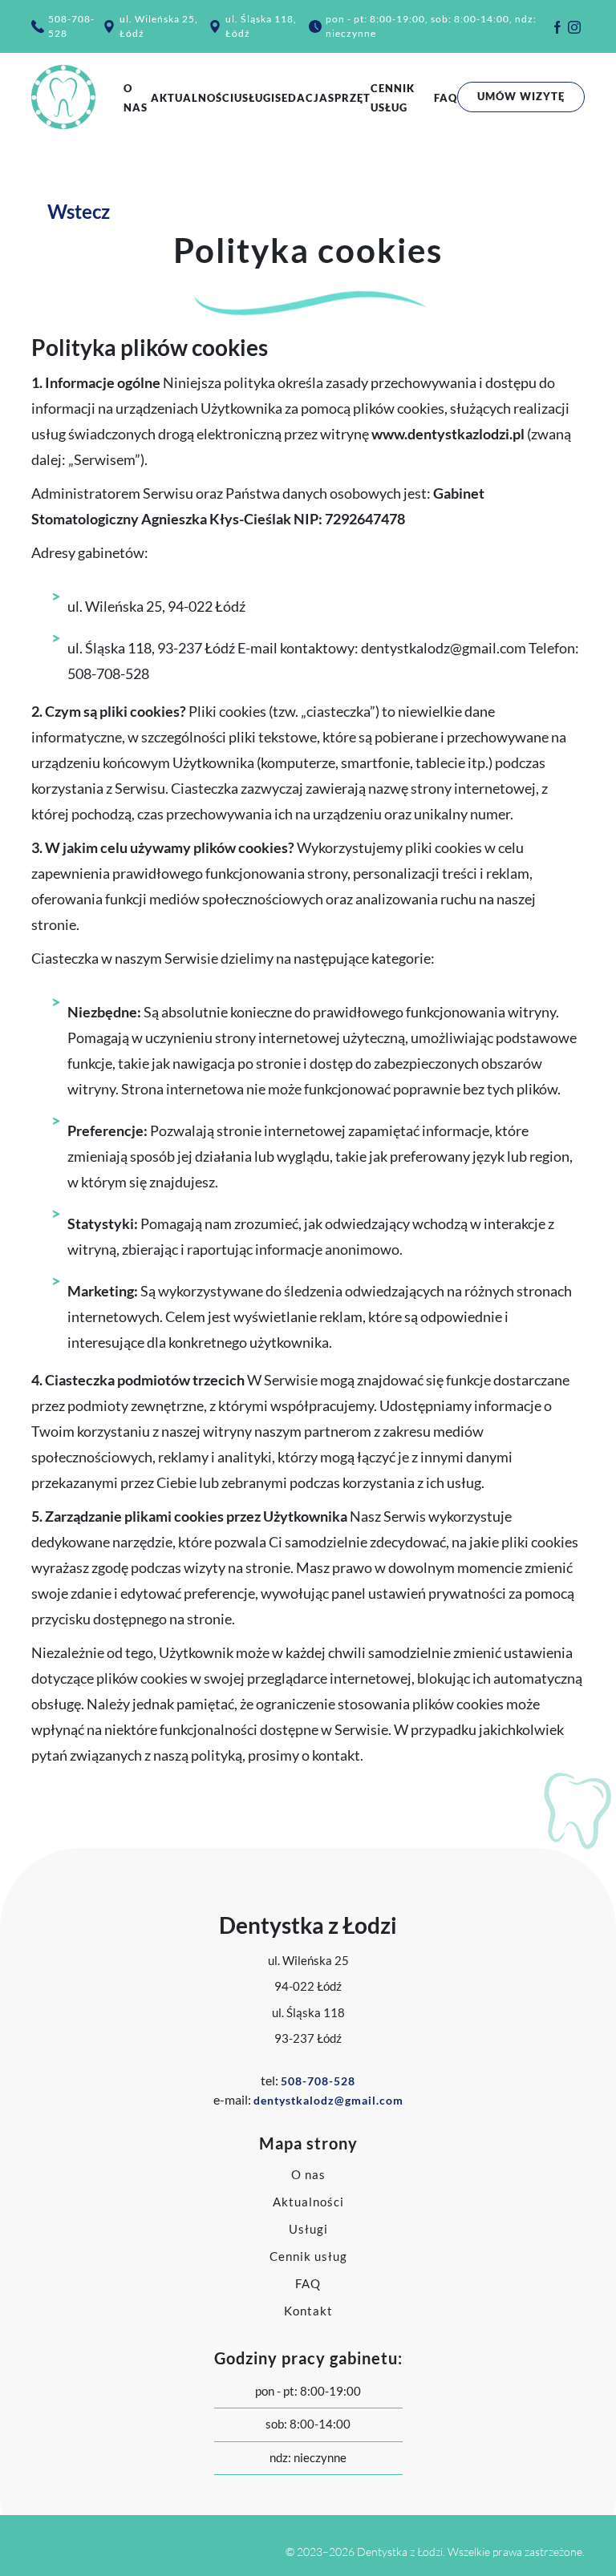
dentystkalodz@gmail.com (328, 2100)
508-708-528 (71, 26)
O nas (308, 2174)
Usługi (255, 98)
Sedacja (302, 98)
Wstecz (73, 211)
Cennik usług (308, 2256)
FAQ (446, 98)
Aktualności (192, 98)
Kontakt (308, 2311)
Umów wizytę (521, 96)
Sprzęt (349, 98)
